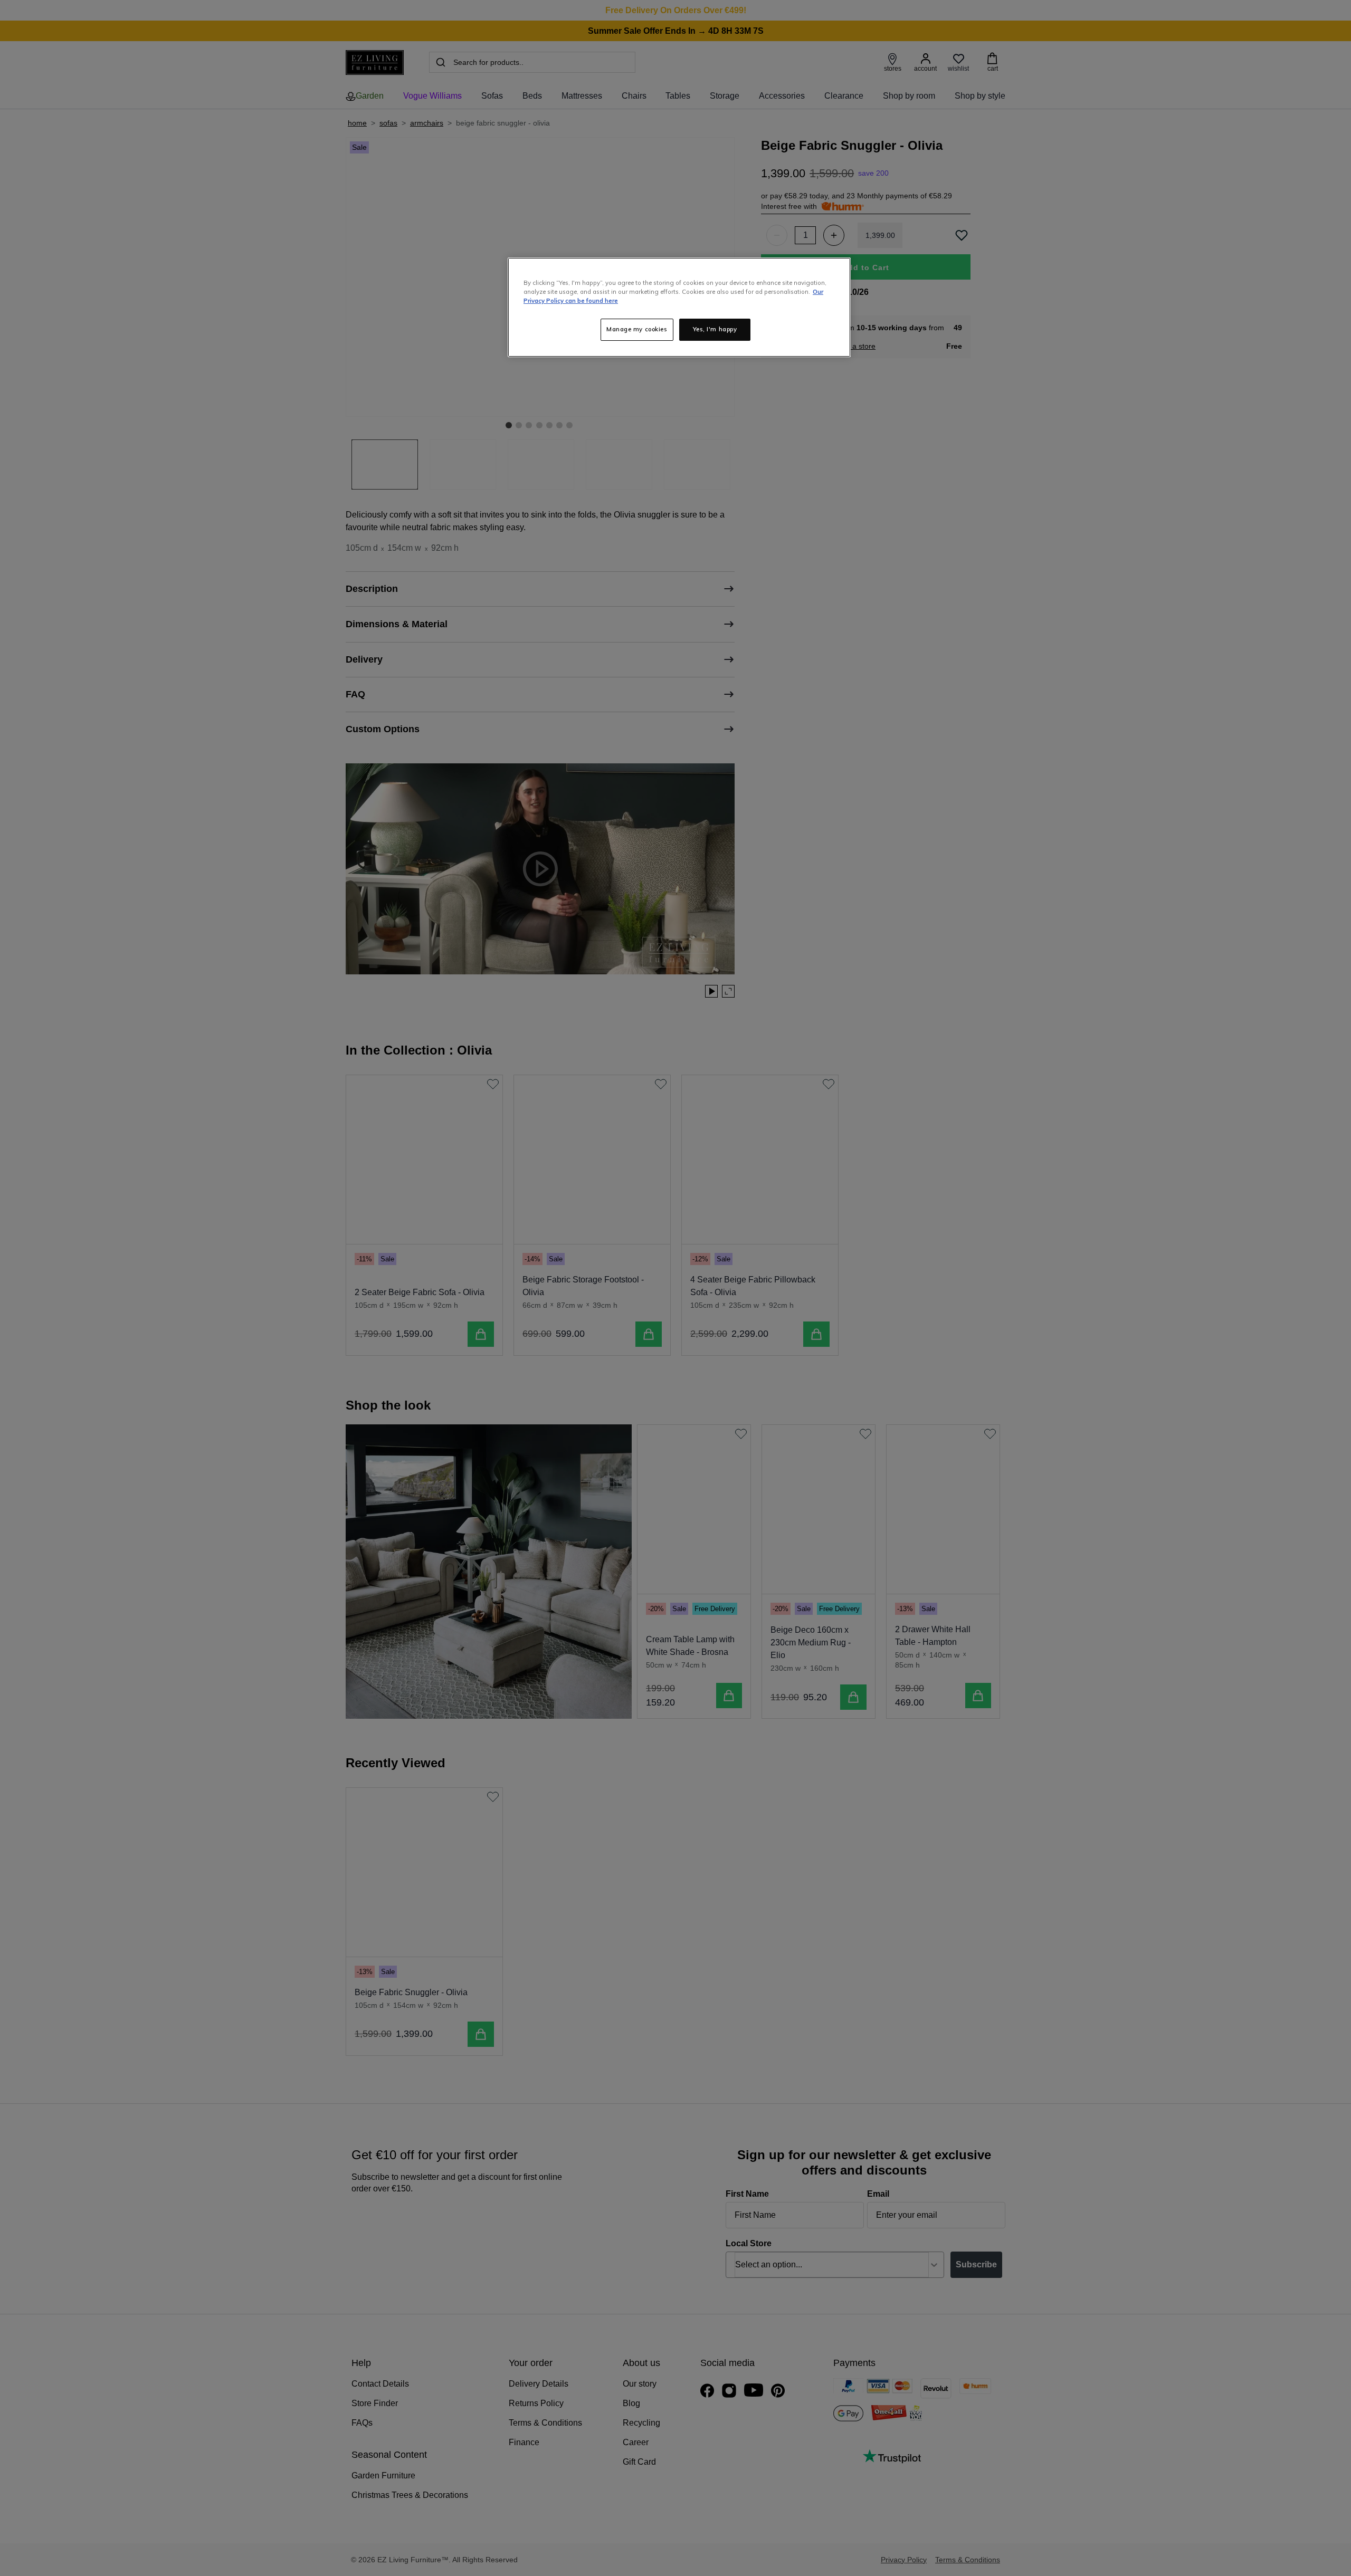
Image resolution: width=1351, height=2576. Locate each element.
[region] (679, 307)
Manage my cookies (637, 329)
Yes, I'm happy (715, 329)
